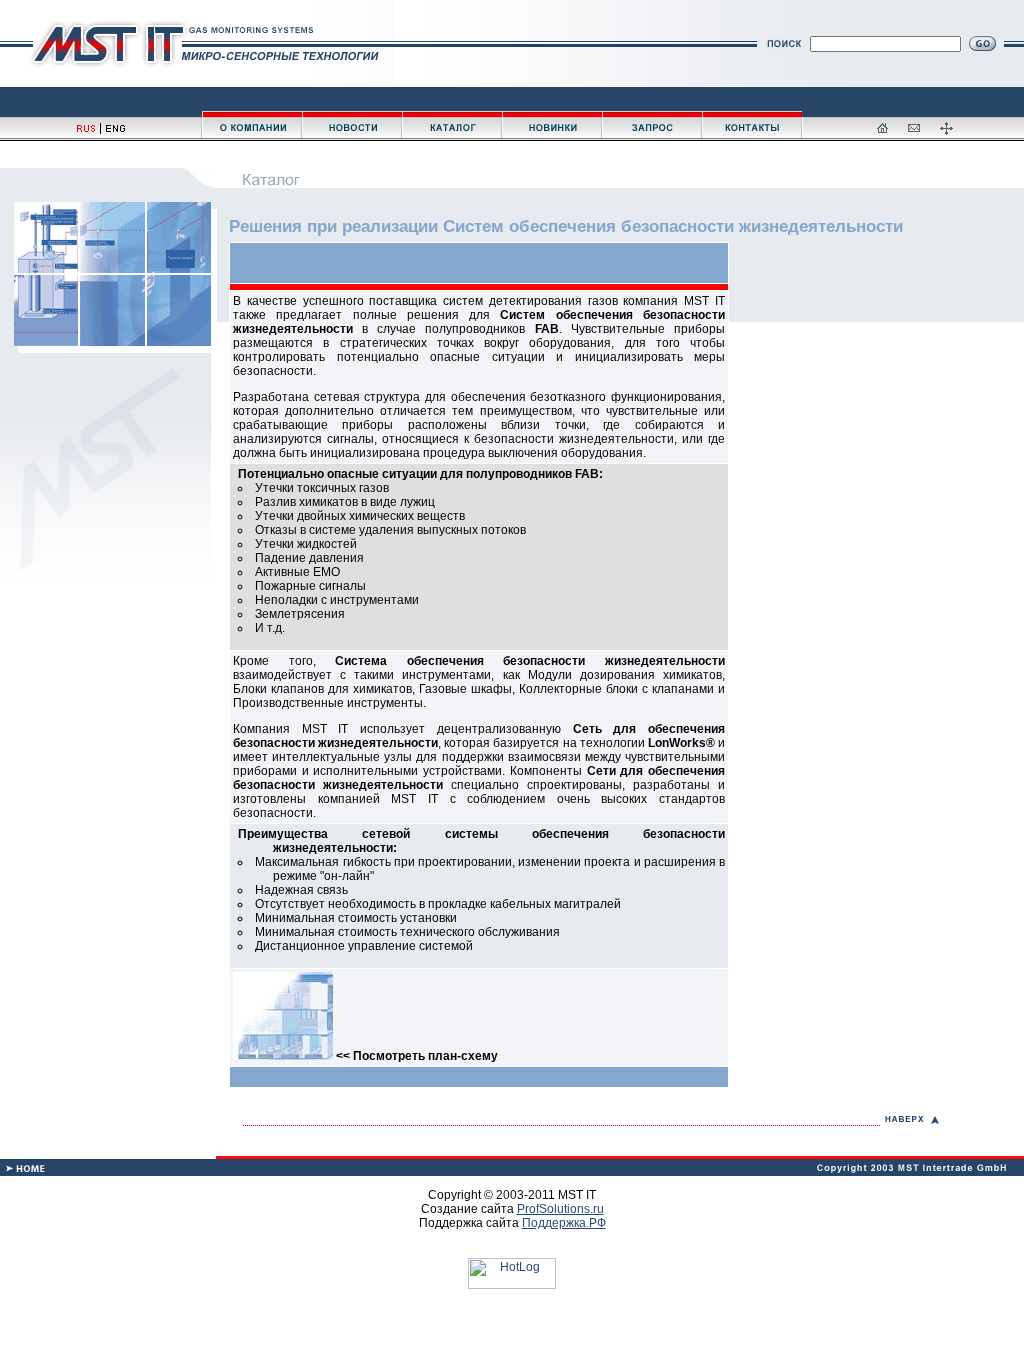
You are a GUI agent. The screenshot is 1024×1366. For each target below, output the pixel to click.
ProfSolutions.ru (560, 1209)
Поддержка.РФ (564, 1223)
